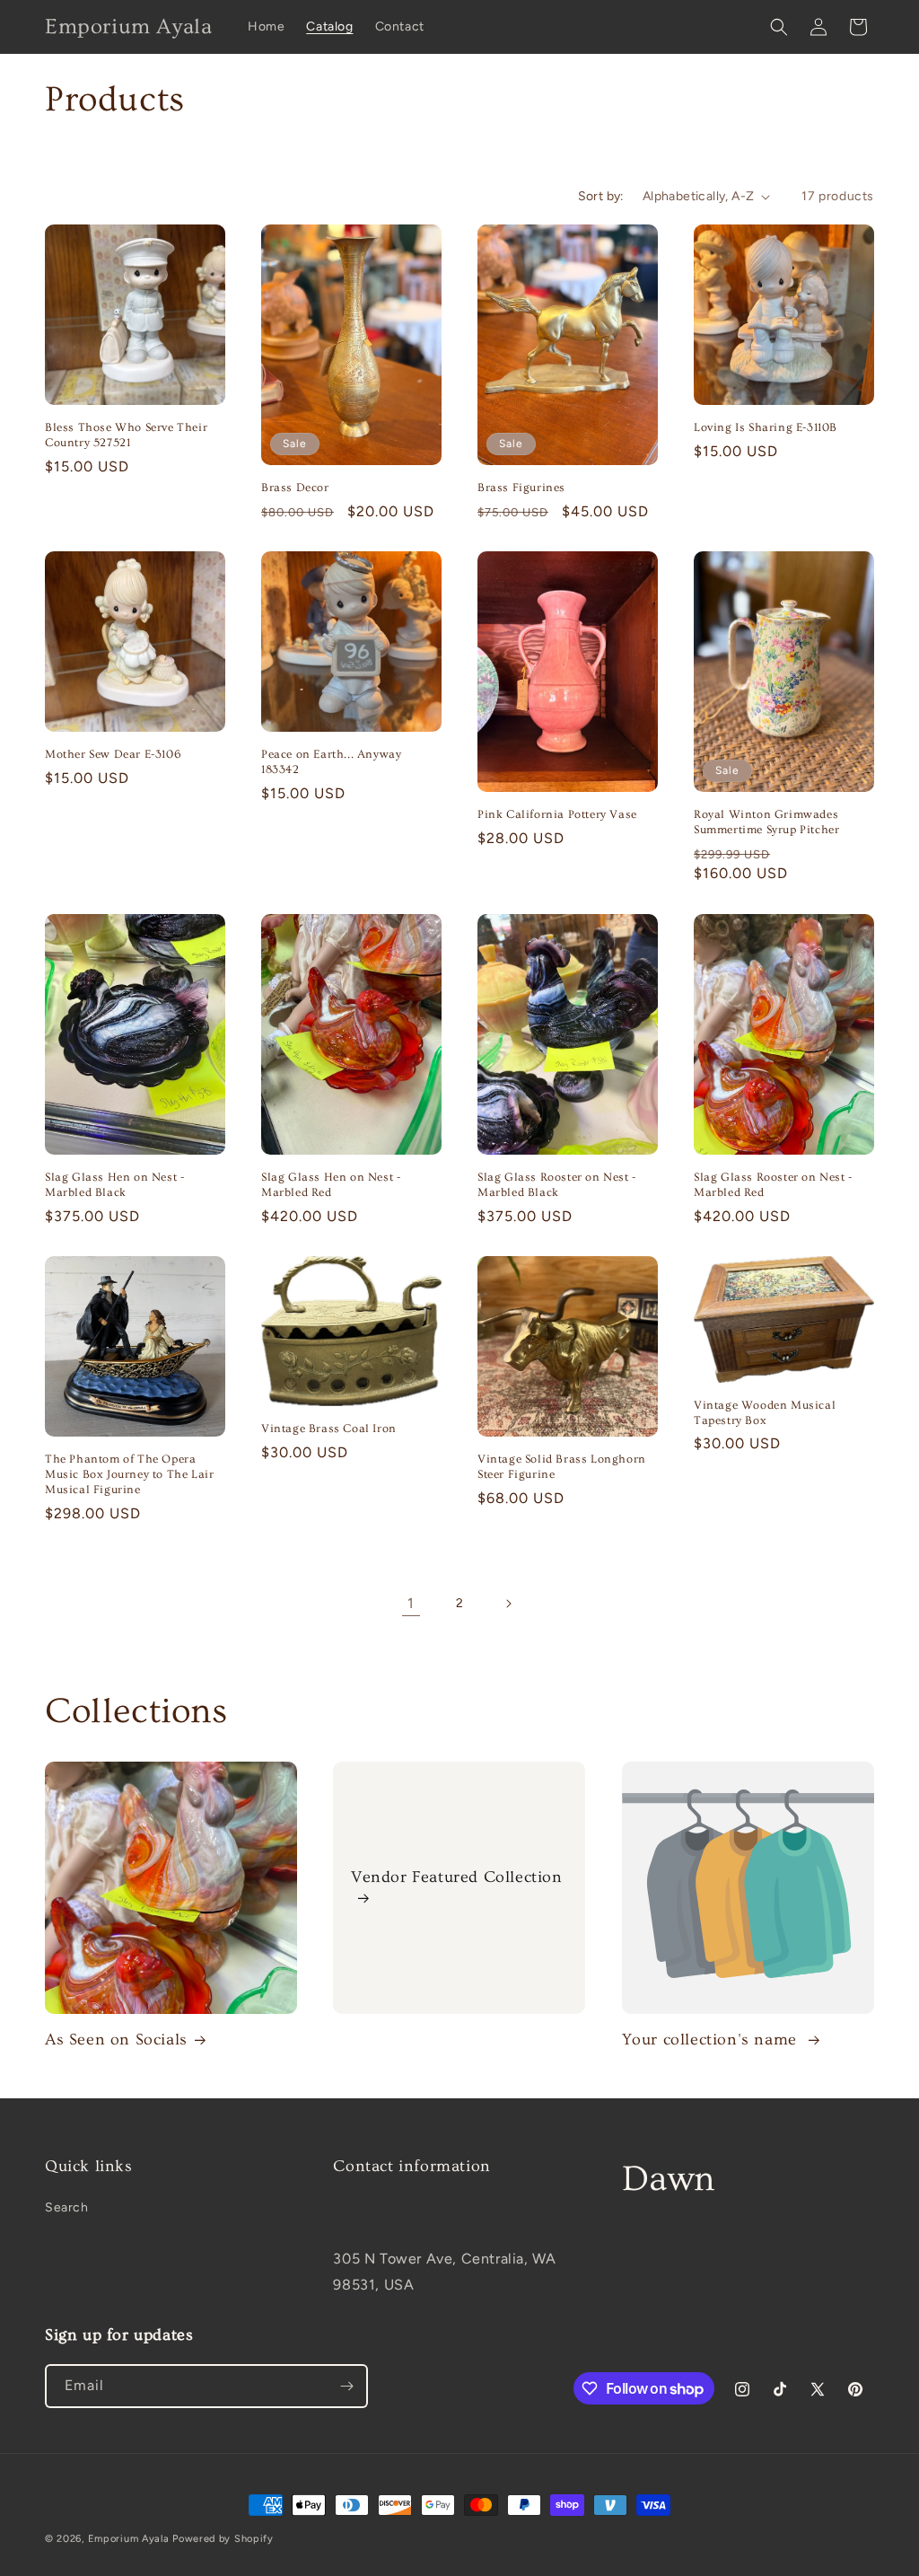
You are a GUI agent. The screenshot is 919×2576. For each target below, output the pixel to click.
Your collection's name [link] (712, 2040)
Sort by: (601, 196)
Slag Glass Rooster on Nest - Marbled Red (773, 1185)
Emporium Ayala (129, 2539)
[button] (779, 27)
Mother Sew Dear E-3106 (113, 754)
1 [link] (411, 1603)
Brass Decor (295, 488)
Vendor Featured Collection (457, 1877)
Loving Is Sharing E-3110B (766, 427)
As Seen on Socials (116, 2040)
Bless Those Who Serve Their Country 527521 (126, 435)
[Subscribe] (346, 2386)
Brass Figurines (521, 488)
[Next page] (508, 1604)
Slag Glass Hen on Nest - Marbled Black (114, 1185)
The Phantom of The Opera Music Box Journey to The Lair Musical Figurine (129, 1474)
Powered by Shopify (223, 2539)
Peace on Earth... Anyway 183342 (331, 762)
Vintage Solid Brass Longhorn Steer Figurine (562, 1467)
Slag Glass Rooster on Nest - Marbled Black (557, 1185)
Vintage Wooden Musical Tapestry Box (765, 1413)
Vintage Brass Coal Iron (329, 1429)
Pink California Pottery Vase (557, 814)
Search (67, 2207)
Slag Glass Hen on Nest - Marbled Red (331, 1185)
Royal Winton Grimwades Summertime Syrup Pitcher (766, 822)
